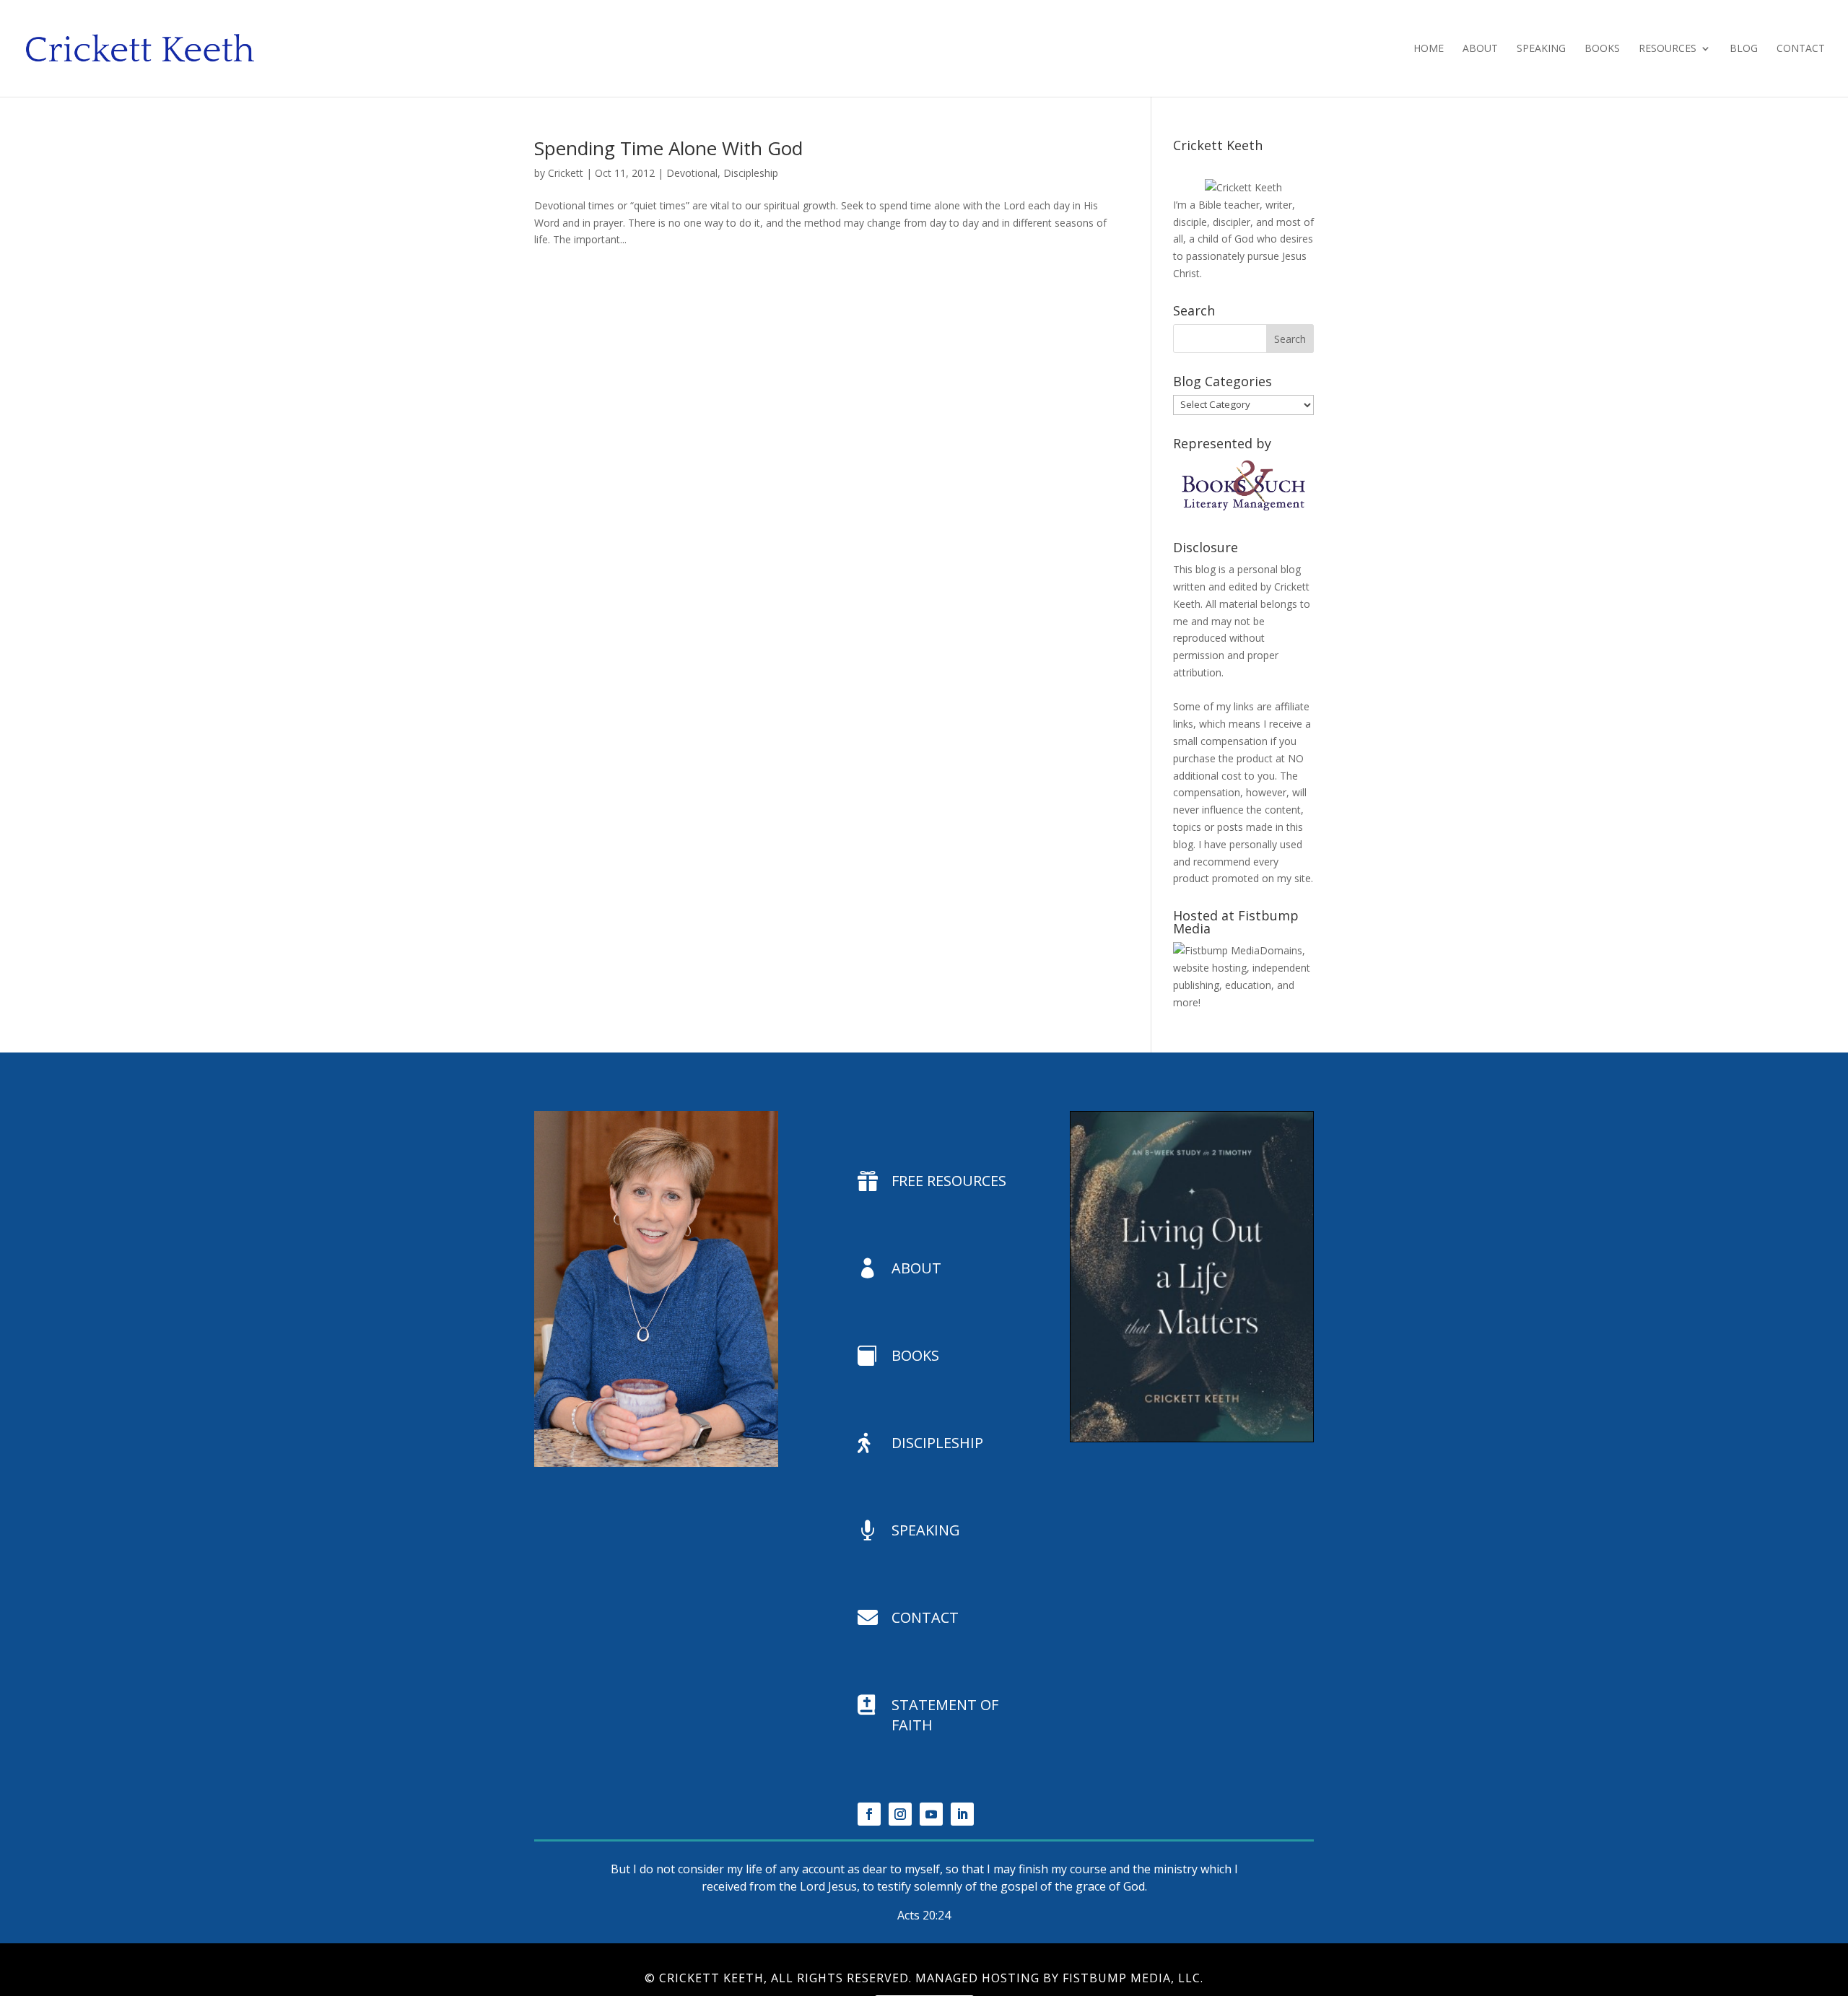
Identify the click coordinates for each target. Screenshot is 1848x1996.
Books (1602, 49)
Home (1429, 49)
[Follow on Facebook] (869, 1814)
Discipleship (751, 173)
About (1480, 49)
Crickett (566, 173)
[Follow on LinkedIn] (962, 1814)
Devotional (692, 173)
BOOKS (915, 1355)
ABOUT (916, 1268)
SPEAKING (926, 1530)
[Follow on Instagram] (900, 1814)
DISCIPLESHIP (937, 1443)
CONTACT (925, 1617)
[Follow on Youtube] (931, 1814)
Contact (1801, 49)
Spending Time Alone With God (668, 148)
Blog (1744, 49)
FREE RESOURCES (949, 1181)
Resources (1668, 49)
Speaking (1541, 49)
